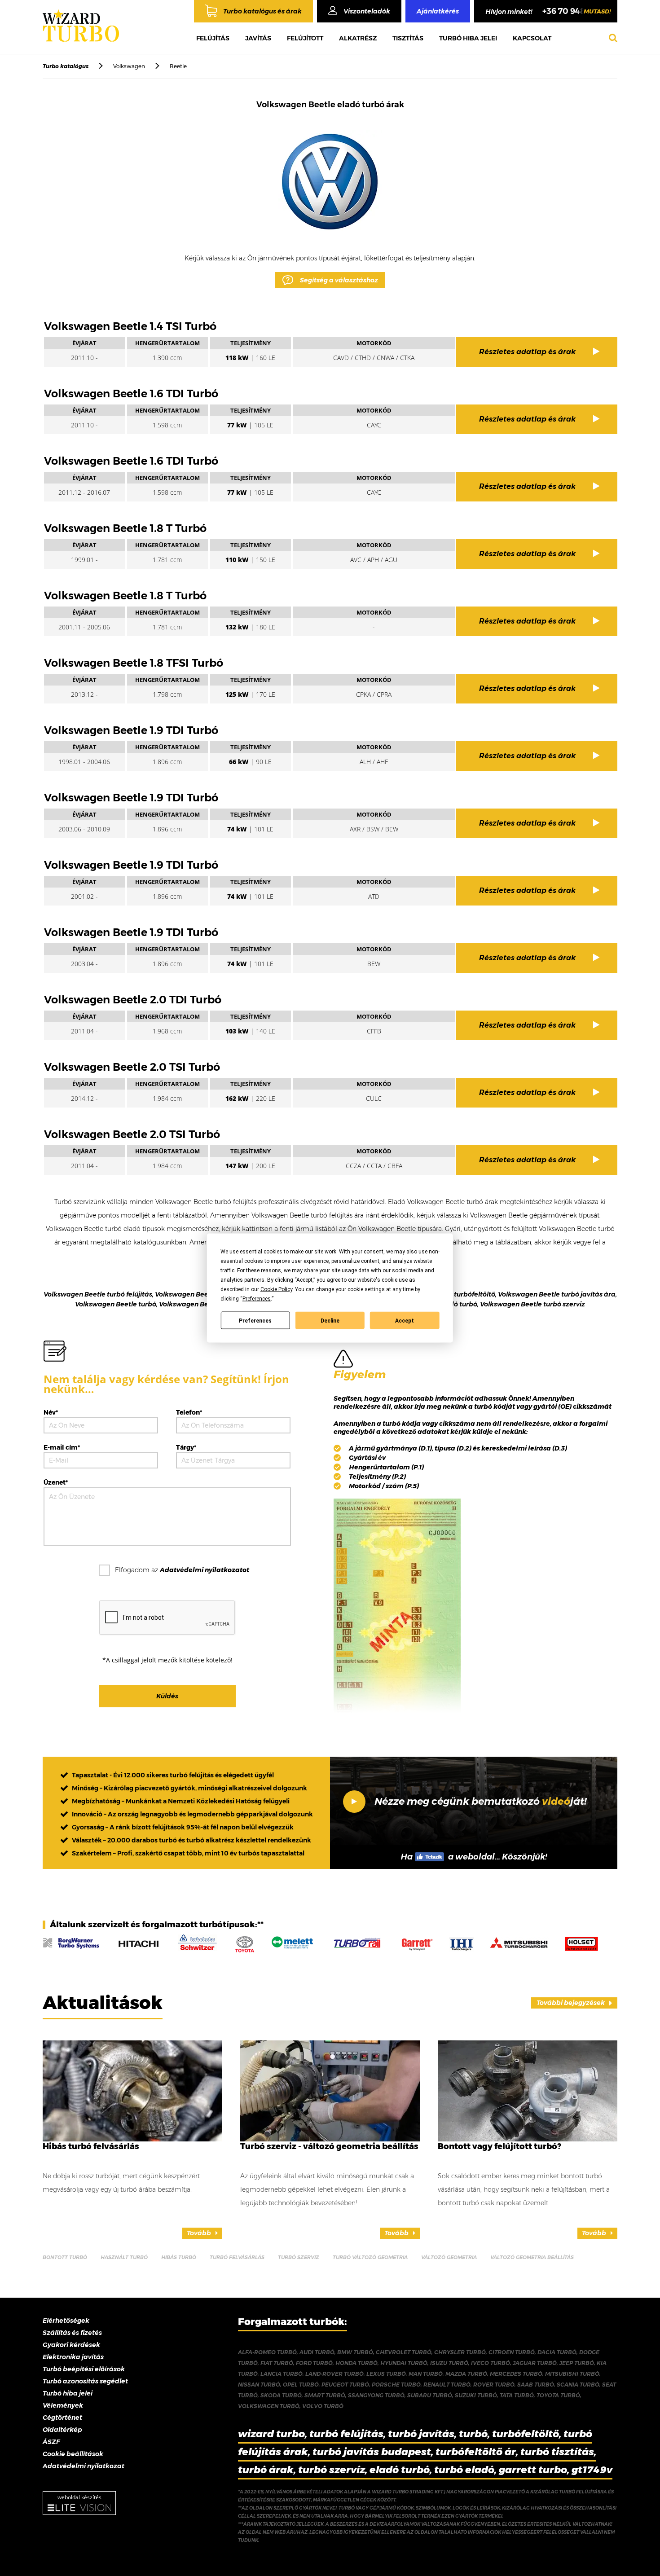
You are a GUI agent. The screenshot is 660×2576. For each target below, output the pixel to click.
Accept (405, 1320)
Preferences (255, 1320)
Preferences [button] (257, 1299)
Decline (330, 1320)
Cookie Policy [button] (276, 1289)
